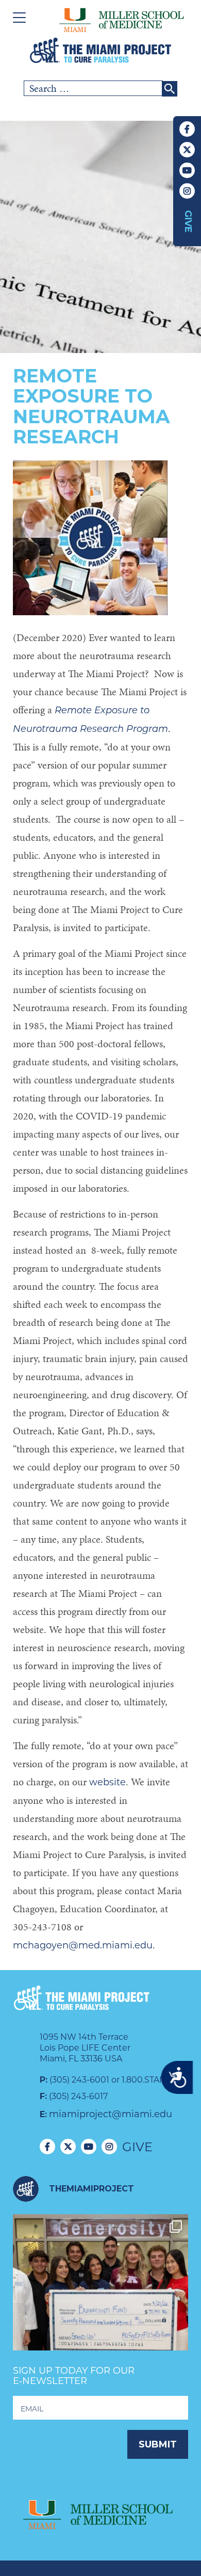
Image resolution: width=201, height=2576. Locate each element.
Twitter (187, 150)
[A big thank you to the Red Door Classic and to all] (100, 2302)
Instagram (187, 191)
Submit (158, 2444)
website (107, 1782)
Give (188, 221)
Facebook (187, 129)
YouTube (187, 170)
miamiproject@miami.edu (111, 2114)
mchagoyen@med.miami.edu (83, 1945)
